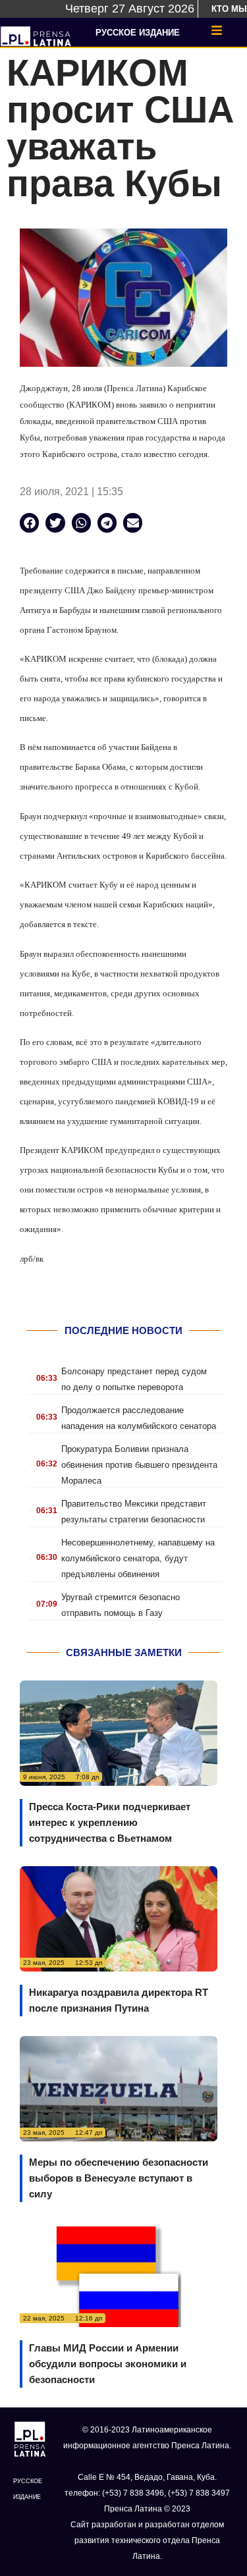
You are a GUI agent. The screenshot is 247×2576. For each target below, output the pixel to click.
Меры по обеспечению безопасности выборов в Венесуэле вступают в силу (119, 2178)
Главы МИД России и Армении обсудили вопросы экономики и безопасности (108, 2364)
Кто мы (229, 9)
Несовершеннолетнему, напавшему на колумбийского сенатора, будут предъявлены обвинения (138, 1558)
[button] (29, 523)
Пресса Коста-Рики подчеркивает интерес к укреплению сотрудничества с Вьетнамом (110, 1822)
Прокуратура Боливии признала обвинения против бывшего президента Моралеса (139, 1465)
